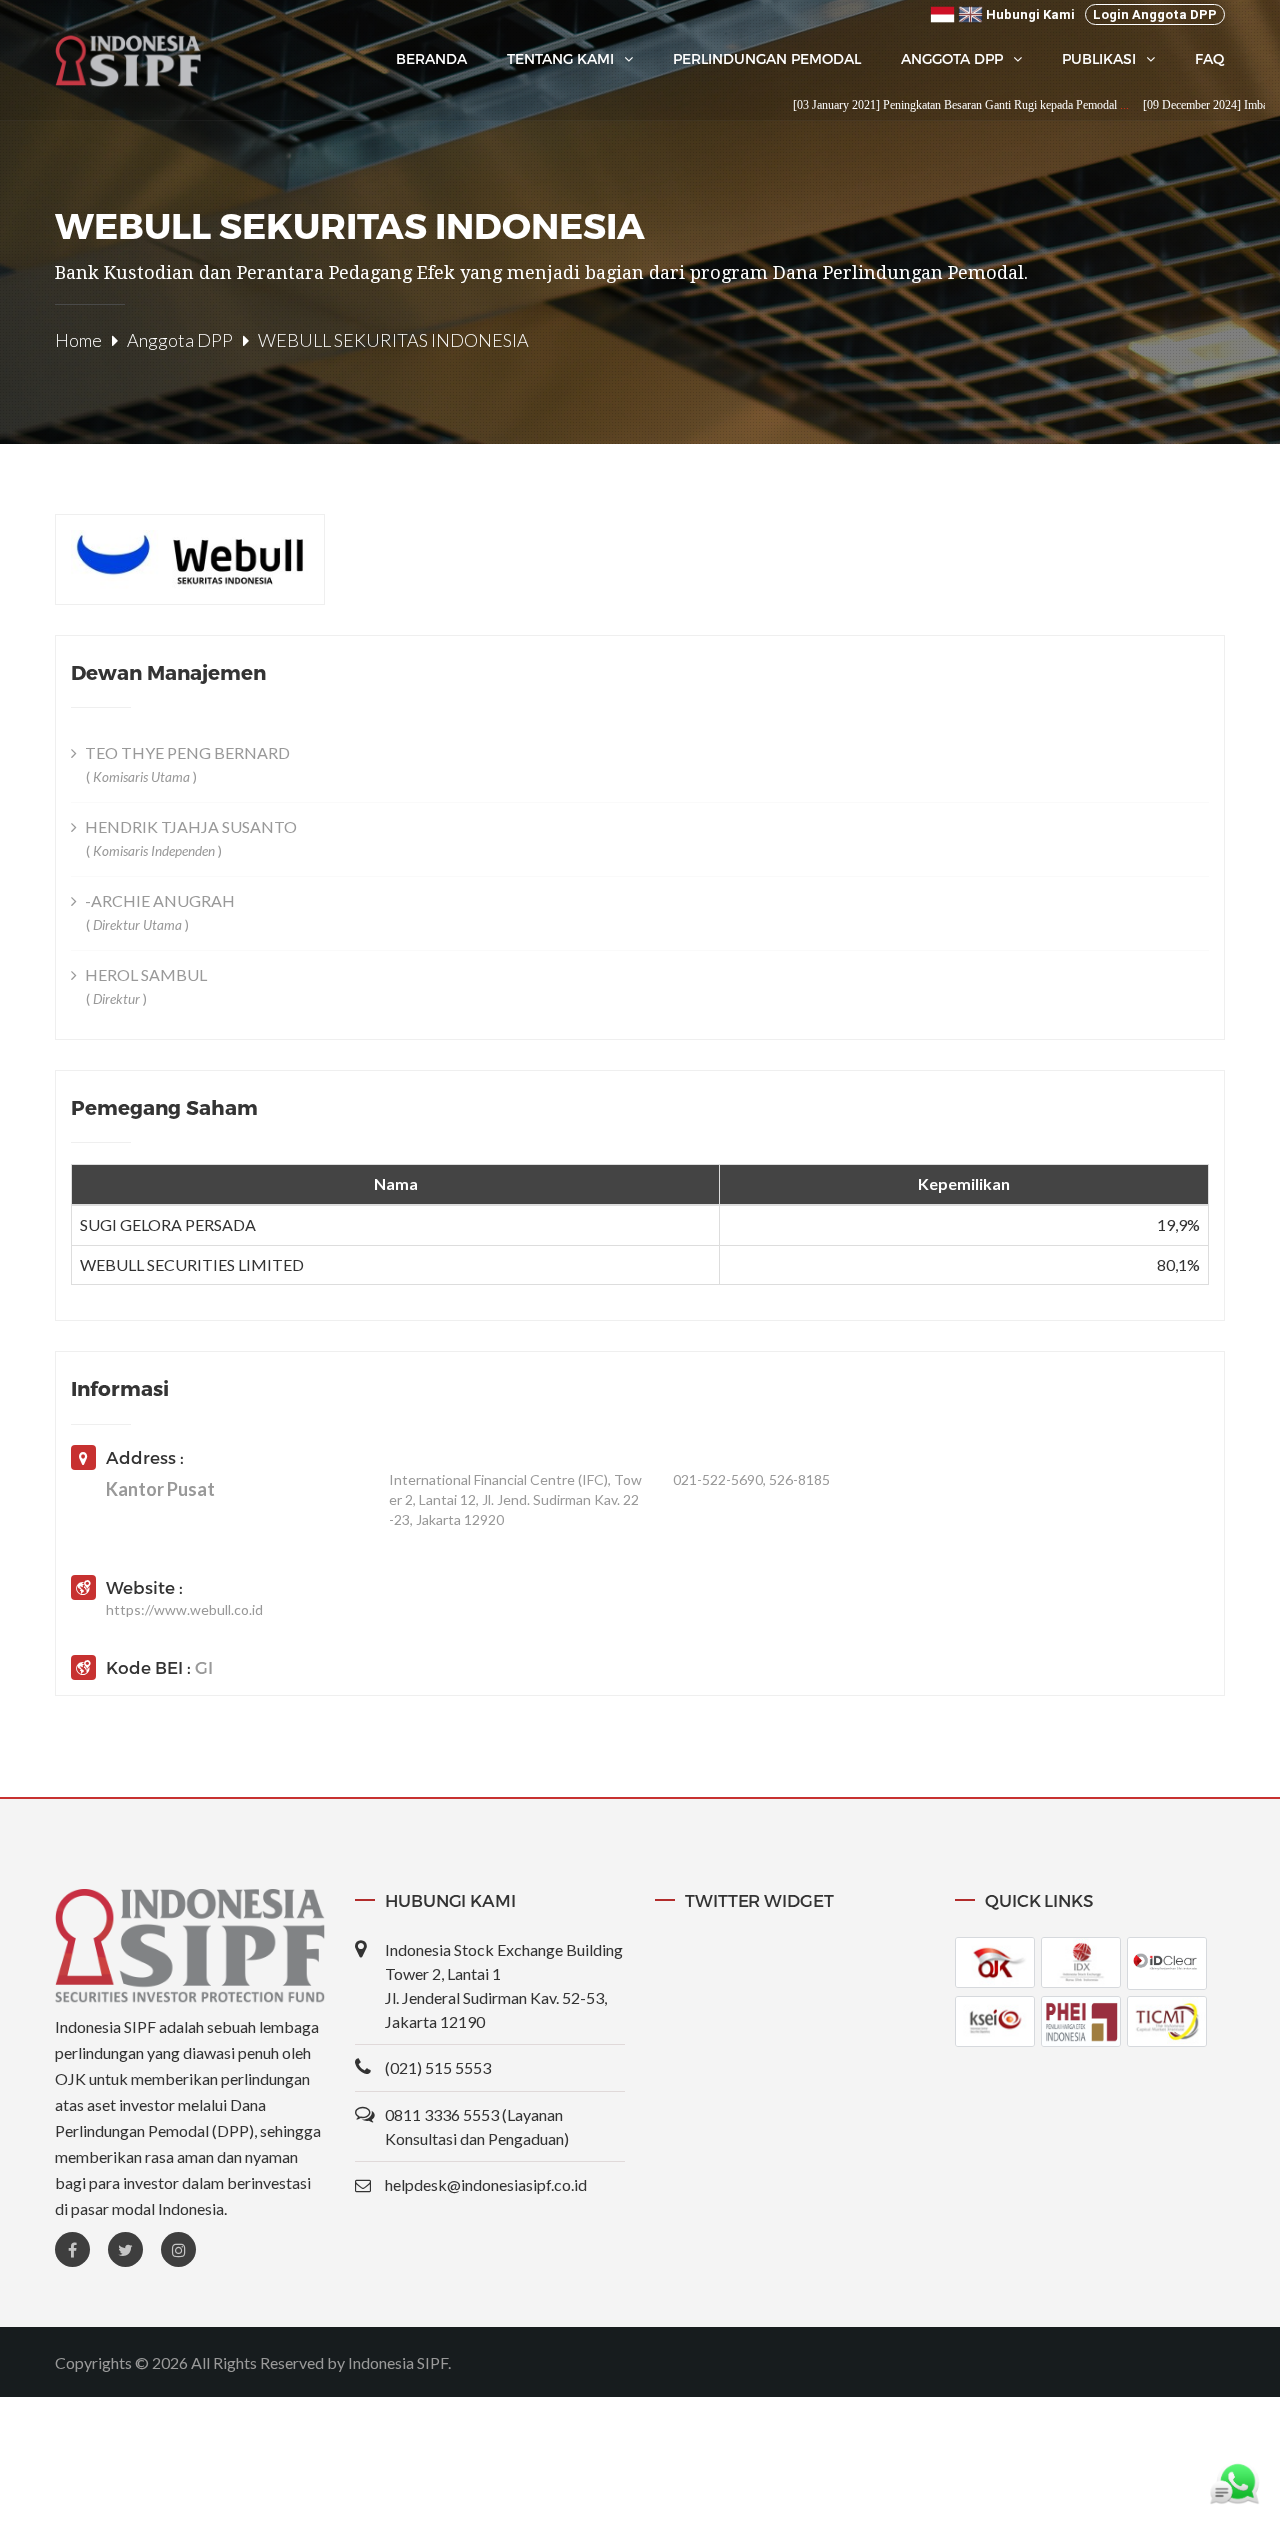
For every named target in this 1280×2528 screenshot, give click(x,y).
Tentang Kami (560, 59)
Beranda (431, 58)
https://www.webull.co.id (184, 1609)
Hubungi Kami (1030, 14)
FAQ (1210, 58)
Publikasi (1099, 59)
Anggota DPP (952, 59)
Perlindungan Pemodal (767, 58)
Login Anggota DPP (1155, 14)
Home (78, 340)
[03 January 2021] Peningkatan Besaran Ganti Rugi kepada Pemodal (908, 105)
